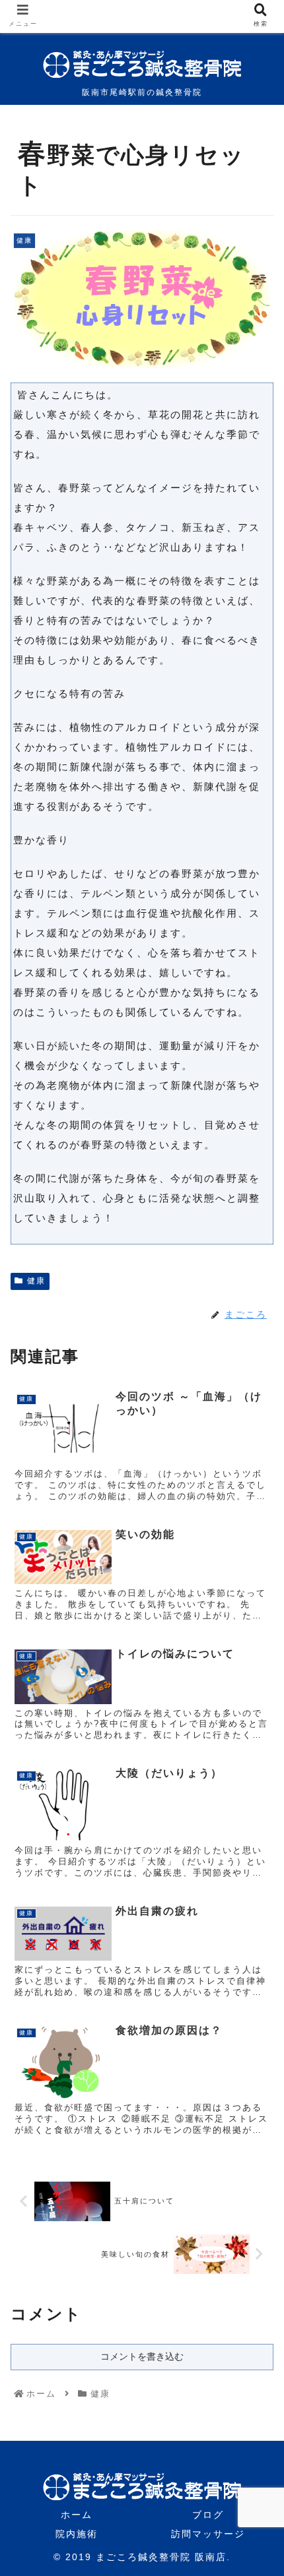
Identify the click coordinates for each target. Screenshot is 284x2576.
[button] (256, 1644)
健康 (36, 1281)
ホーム (77, 2515)
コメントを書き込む (142, 2356)
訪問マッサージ (208, 2534)
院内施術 (77, 2534)
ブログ (208, 2515)
